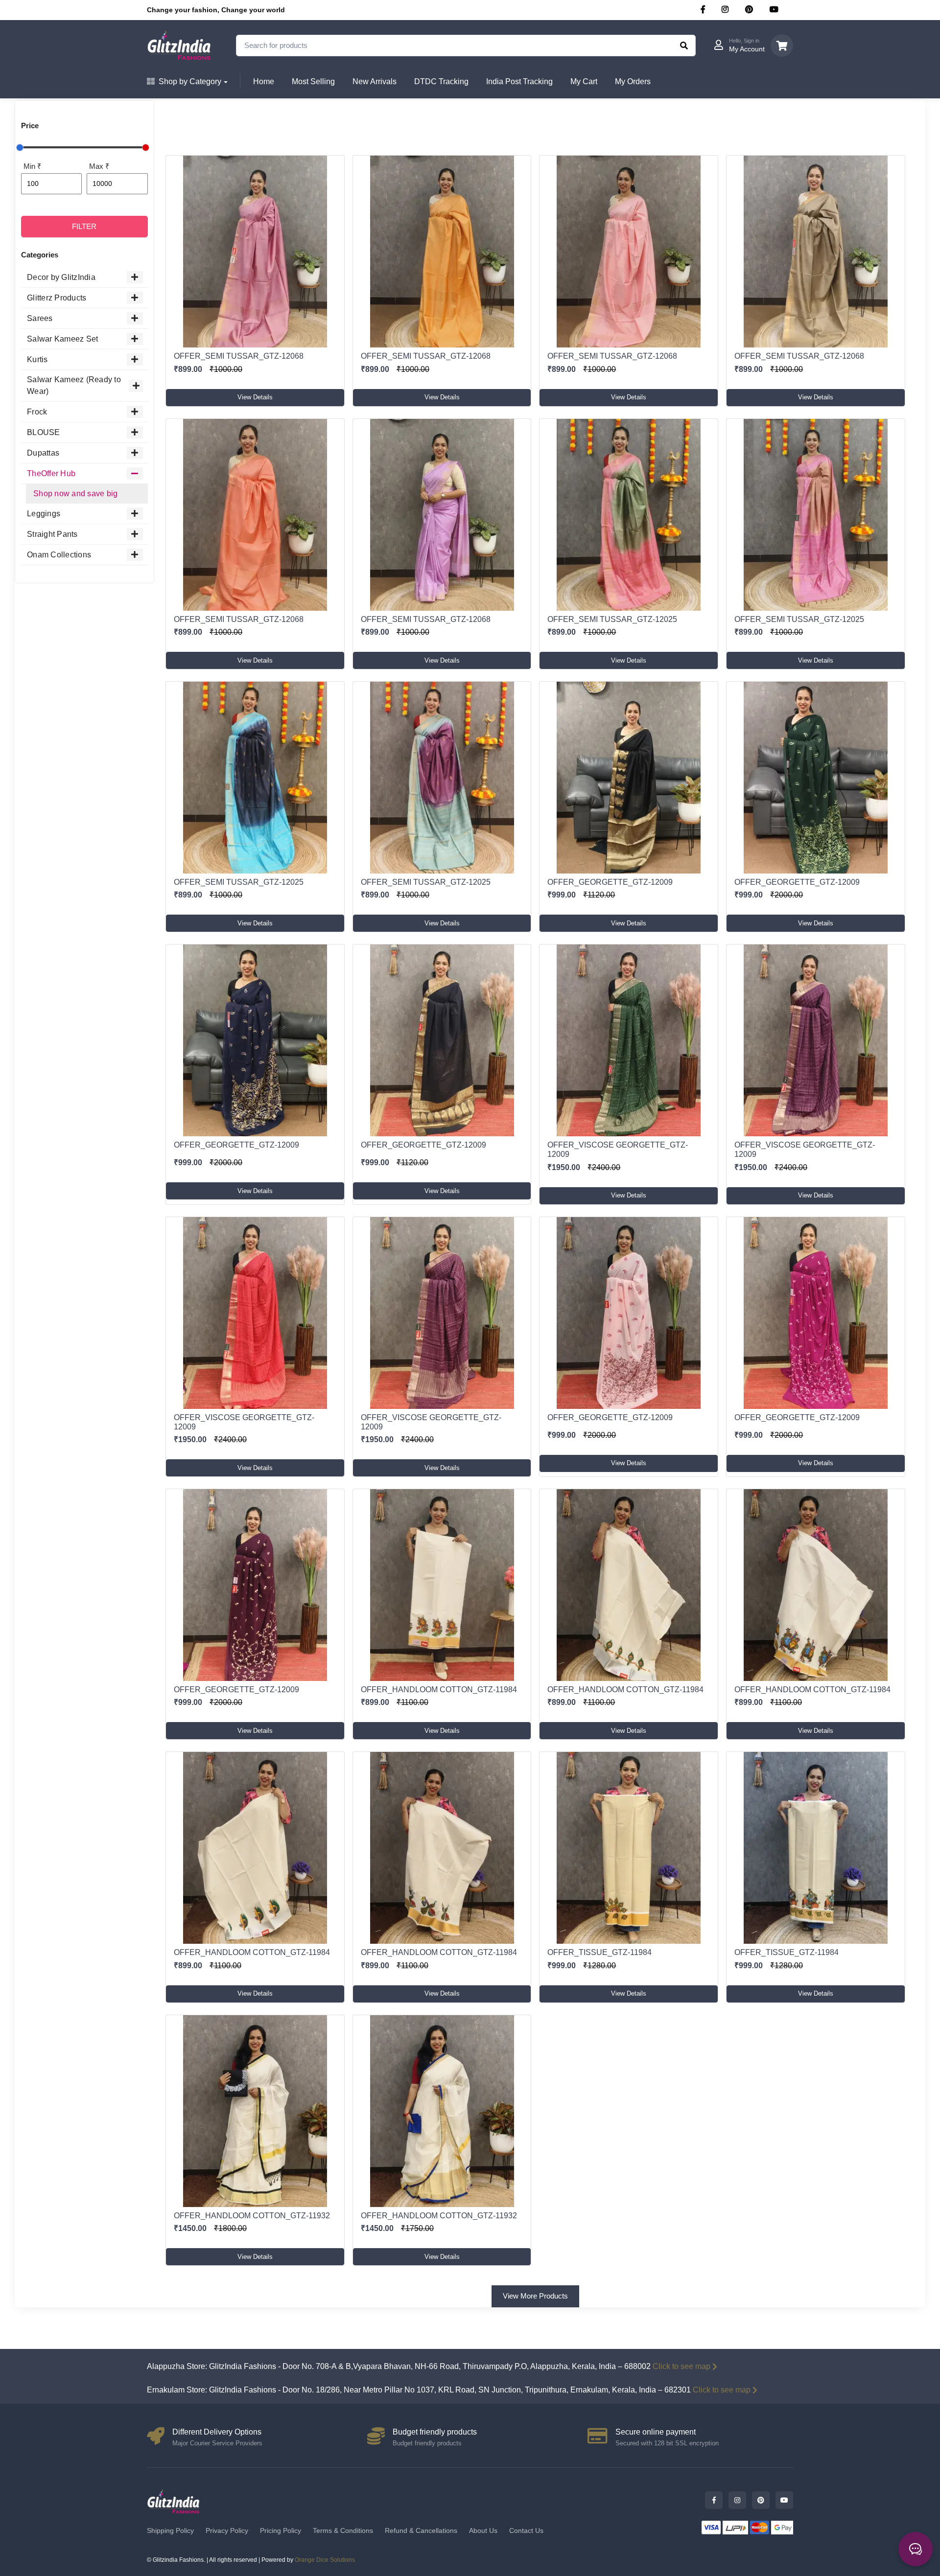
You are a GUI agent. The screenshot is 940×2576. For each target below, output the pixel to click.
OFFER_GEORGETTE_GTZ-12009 (610, 882)
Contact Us (526, 2530)
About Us (483, 2530)
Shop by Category (190, 81)
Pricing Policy (281, 2530)
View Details (255, 397)
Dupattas (43, 453)
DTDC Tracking (441, 81)
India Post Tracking (519, 81)
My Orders (633, 81)
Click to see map (681, 2366)
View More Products (535, 2296)
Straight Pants (52, 534)
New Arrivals (375, 81)
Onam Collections (59, 555)
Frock (37, 412)
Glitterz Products (57, 298)
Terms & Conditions (343, 2530)
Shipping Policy (170, 2530)
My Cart (584, 81)
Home (264, 81)
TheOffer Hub (51, 473)
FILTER (84, 226)
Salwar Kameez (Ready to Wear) (74, 385)
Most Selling (313, 81)
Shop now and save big (75, 494)
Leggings (44, 514)
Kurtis (37, 359)
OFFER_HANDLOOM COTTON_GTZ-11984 (439, 1690)
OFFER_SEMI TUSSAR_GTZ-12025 (612, 619)
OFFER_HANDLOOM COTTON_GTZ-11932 (252, 2216)
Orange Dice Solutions (325, 2560)
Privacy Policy (227, 2530)
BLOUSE (44, 432)
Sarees (40, 318)
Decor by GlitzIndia (61, 277)
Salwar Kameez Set (62, 339)
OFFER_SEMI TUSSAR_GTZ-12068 (239, 356)
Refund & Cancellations (421, 2530)
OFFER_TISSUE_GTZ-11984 (599, 1952)
